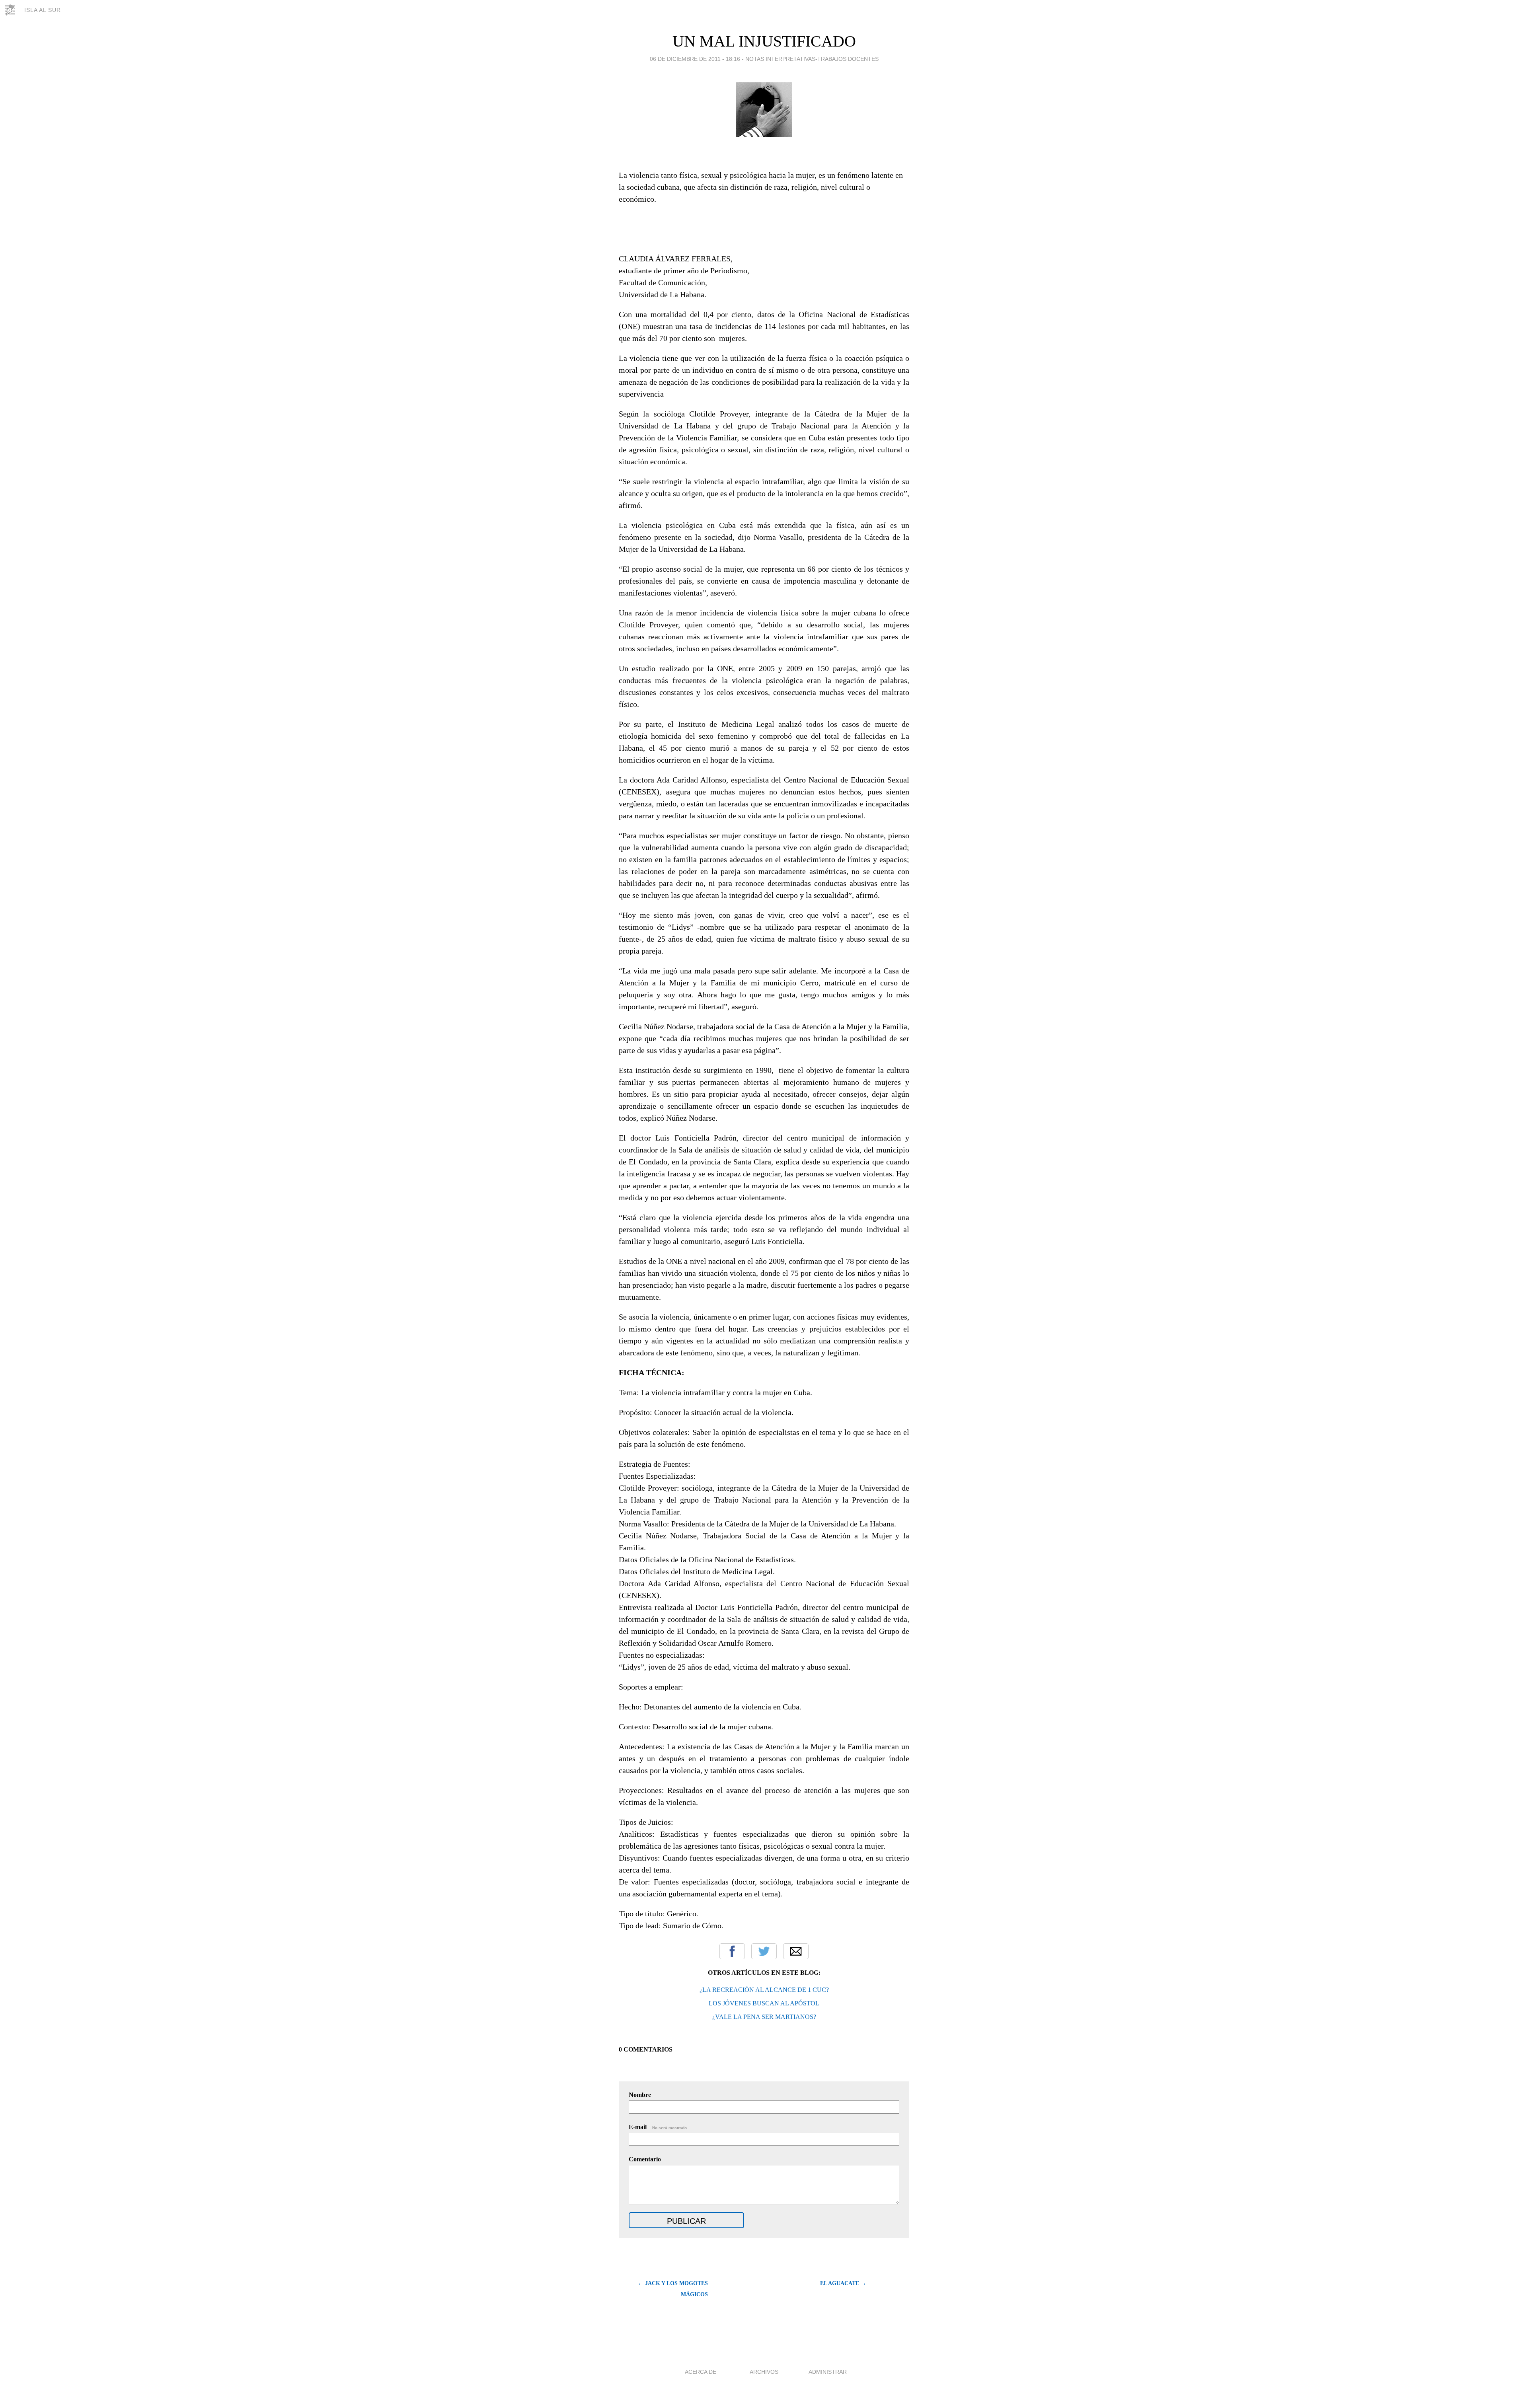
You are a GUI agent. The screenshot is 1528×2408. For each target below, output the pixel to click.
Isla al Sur (43, 10)
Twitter (764, 1951)
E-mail (658, 2127)
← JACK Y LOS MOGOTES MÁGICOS (673, 2289)
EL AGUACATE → (843, 2283)
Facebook (732, 1951)
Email (796, 1951)
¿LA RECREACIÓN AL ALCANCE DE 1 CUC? (764, 1990)
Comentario (645, 2159)
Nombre (640, 2095)
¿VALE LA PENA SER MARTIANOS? (764, 2017)
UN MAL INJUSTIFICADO (764, 41)
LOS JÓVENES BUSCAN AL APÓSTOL (764, 2003)
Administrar (828, 2372)
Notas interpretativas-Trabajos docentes (812, 59)
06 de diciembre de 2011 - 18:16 (695, 59)
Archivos (764, 2372)
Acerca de (701, 2372)
